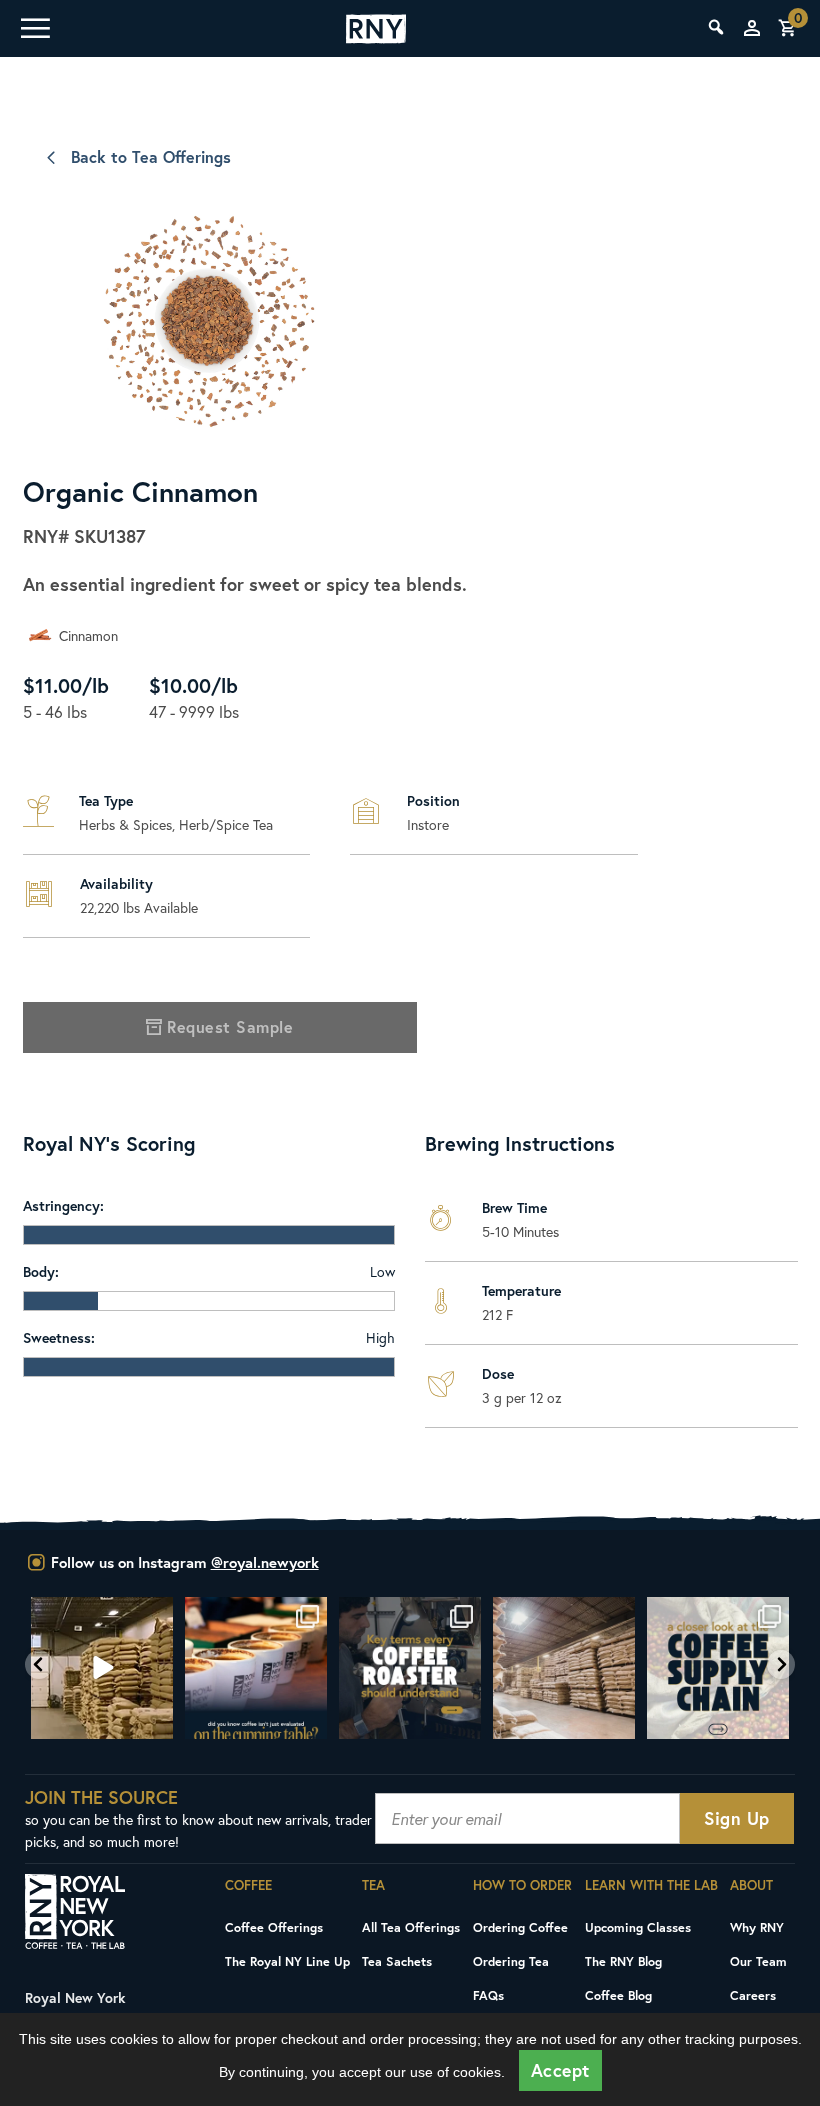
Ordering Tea (511, 1961)
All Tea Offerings (411, 1927)
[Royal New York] (376, 29)
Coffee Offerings (274, 1927)
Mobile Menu (34, 28)
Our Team (758, 1961)
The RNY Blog (623, 1961)
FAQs (488, 1995)
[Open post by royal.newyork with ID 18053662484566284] (102, 1668)
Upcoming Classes (638, 1927)
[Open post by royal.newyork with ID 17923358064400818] (564, 1668)
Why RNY (757, 1927)
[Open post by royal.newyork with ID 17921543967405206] (718, 1668)
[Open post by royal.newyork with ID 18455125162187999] (256, 1668)
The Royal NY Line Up (287, 1961)
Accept (560, 2070)
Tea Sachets (397, 1961)
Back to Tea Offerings (151, 156)
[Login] (752, 28)
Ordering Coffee (520, 1927)
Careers (753, 1995)
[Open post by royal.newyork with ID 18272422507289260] (410, 1668)
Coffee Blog (618, 1995)
